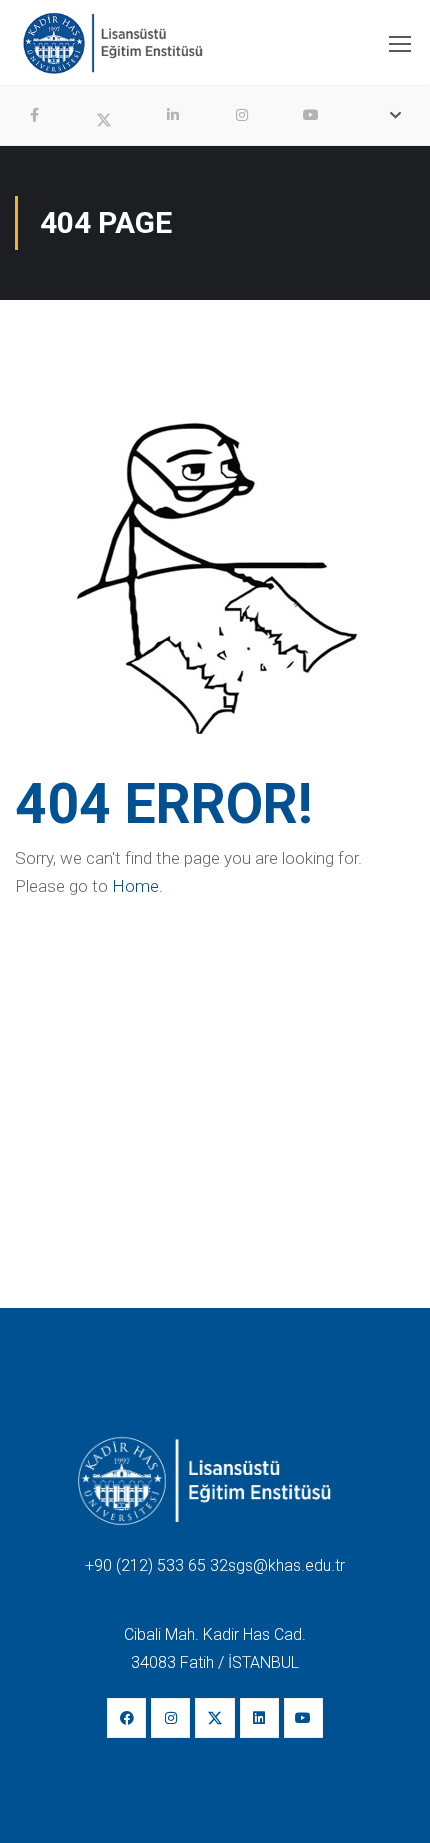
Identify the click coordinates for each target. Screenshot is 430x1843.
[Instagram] (170, 1717)
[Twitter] (214, 1717)
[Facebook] (126, 1717)
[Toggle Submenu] (395, 115)
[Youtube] (303, 1717)
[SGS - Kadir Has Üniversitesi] (112, 48)
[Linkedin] (259, 1717)
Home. (137, 886)
